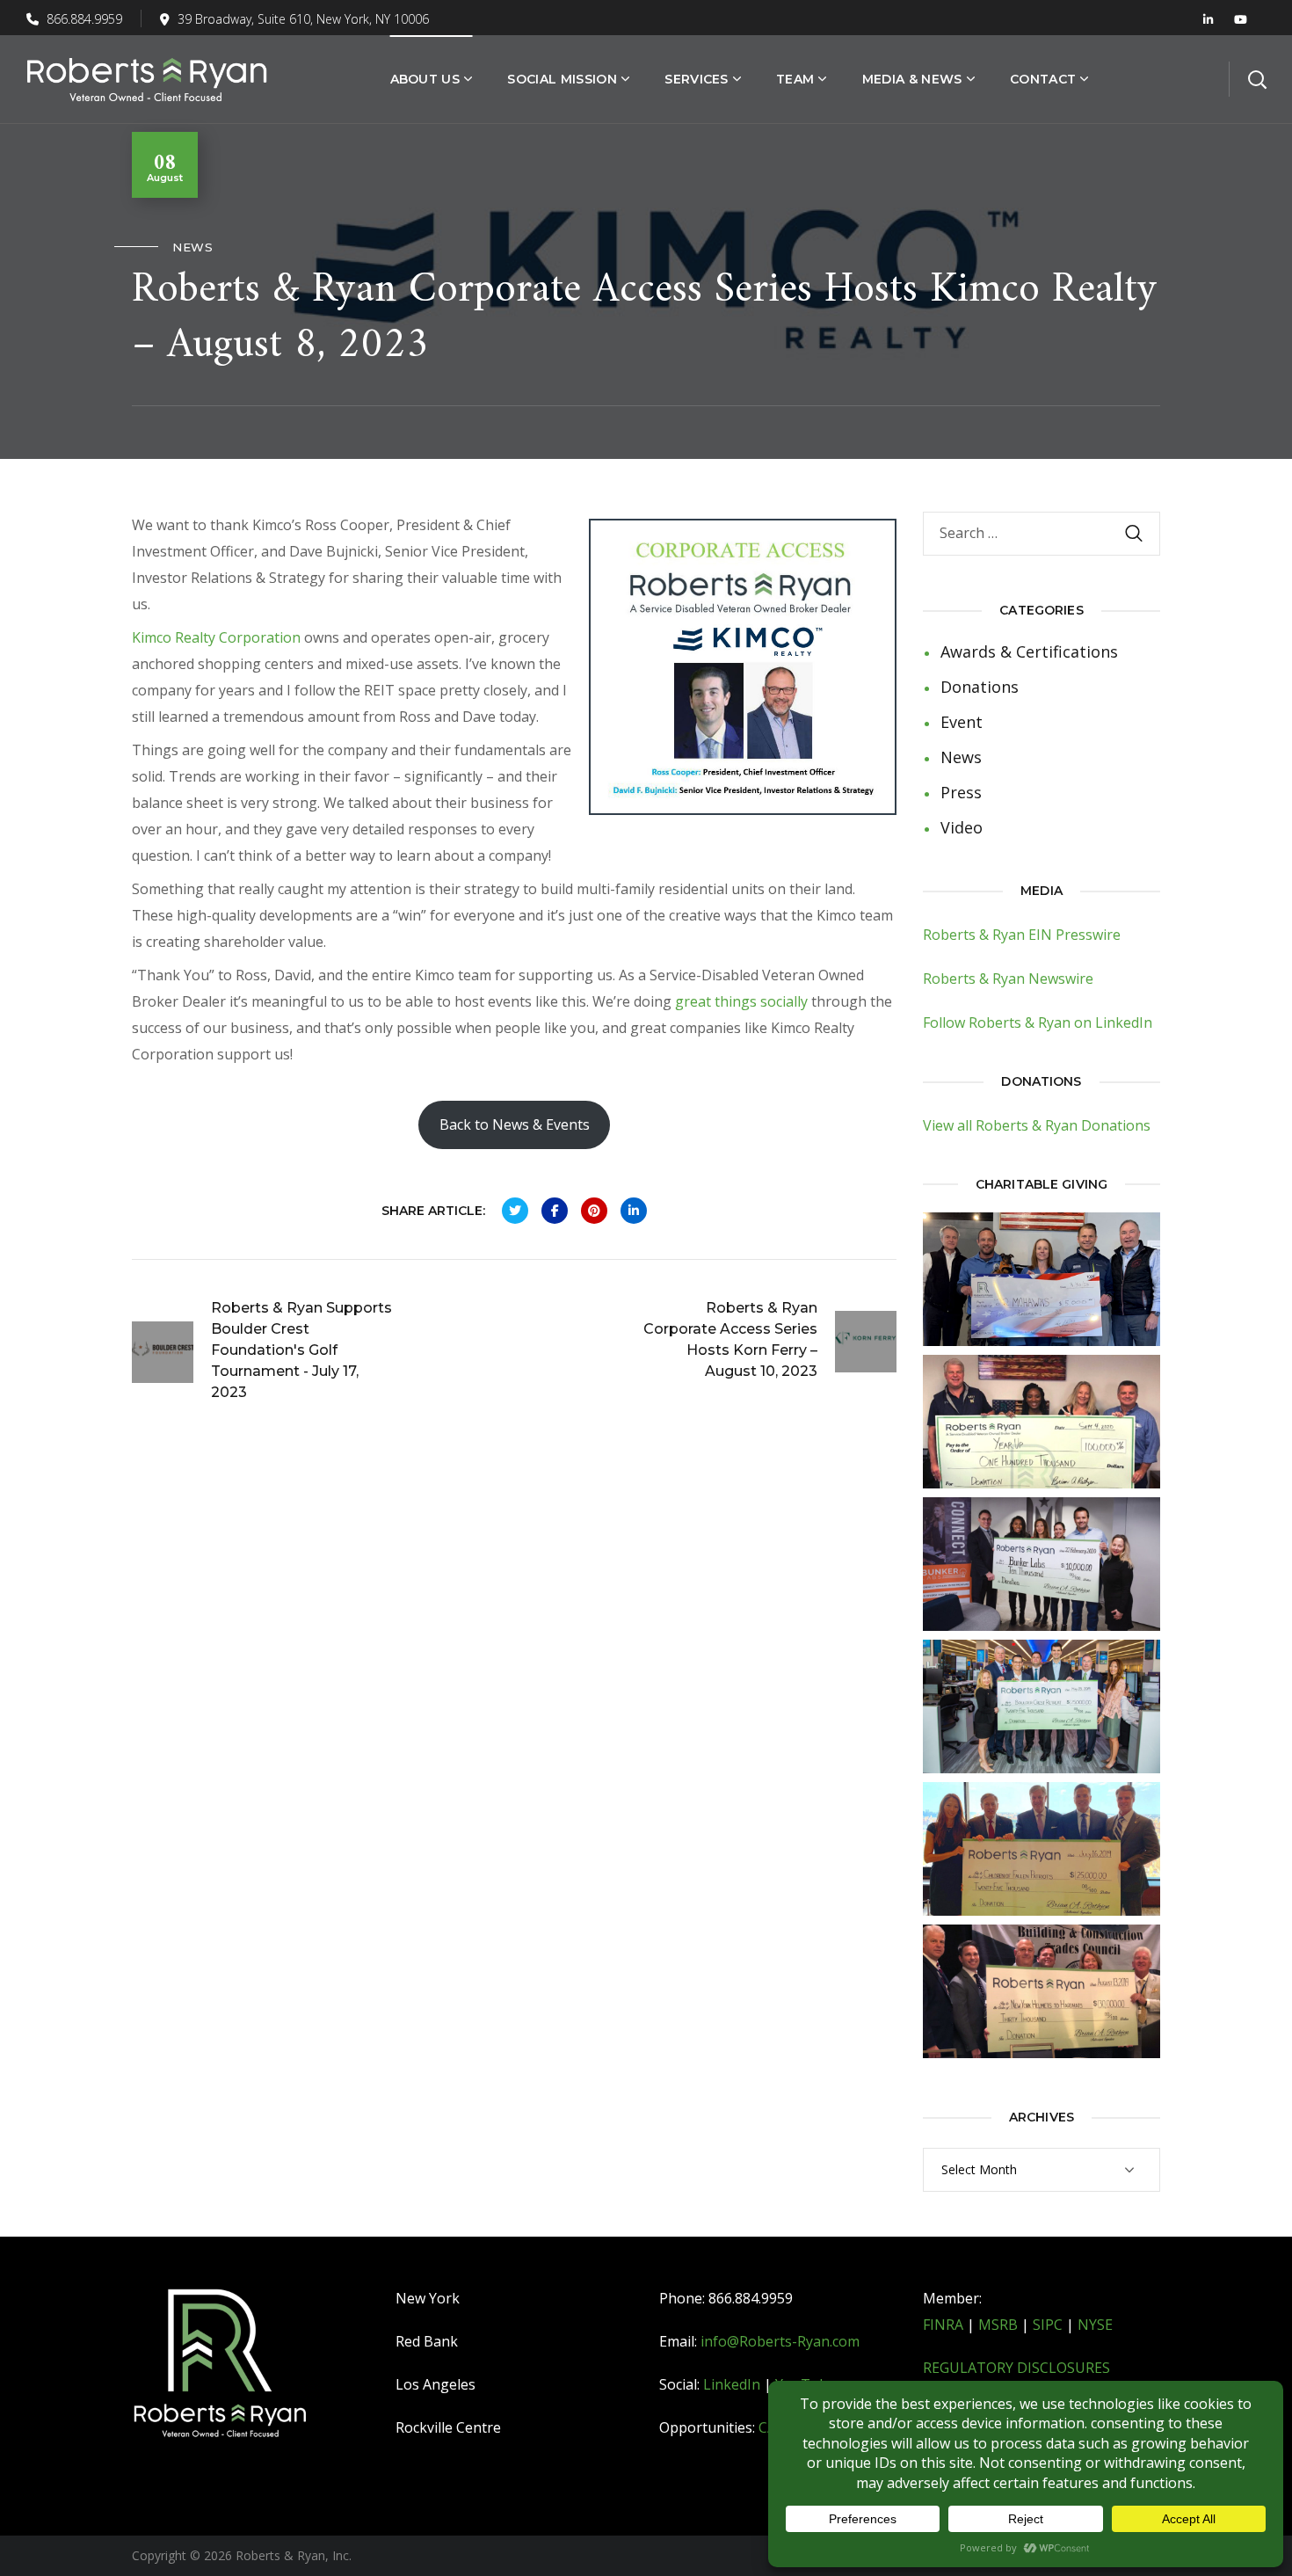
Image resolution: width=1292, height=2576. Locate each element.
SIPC (1048, 2325)
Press (961, 792)
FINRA (943, 2325)
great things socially (743, 1001)
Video (962, 827)
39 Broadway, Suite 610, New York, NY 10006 (303, 19)
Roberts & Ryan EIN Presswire (1022, 935)
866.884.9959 (83, 19)
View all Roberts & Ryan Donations (1037, 1125)
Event (962, 722)
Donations (980, 687)
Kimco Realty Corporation (216, 637)
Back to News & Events (515, 1124)
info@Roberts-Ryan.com (780, 2341)
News (192, 247)
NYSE (1095, 2325)
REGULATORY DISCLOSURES (1016, 2368)
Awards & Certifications (1029, 651)
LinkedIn (732, 2384)
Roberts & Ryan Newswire (1008, 979)
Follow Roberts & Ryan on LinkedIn (1038, 1022)
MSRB (998, 2325)
